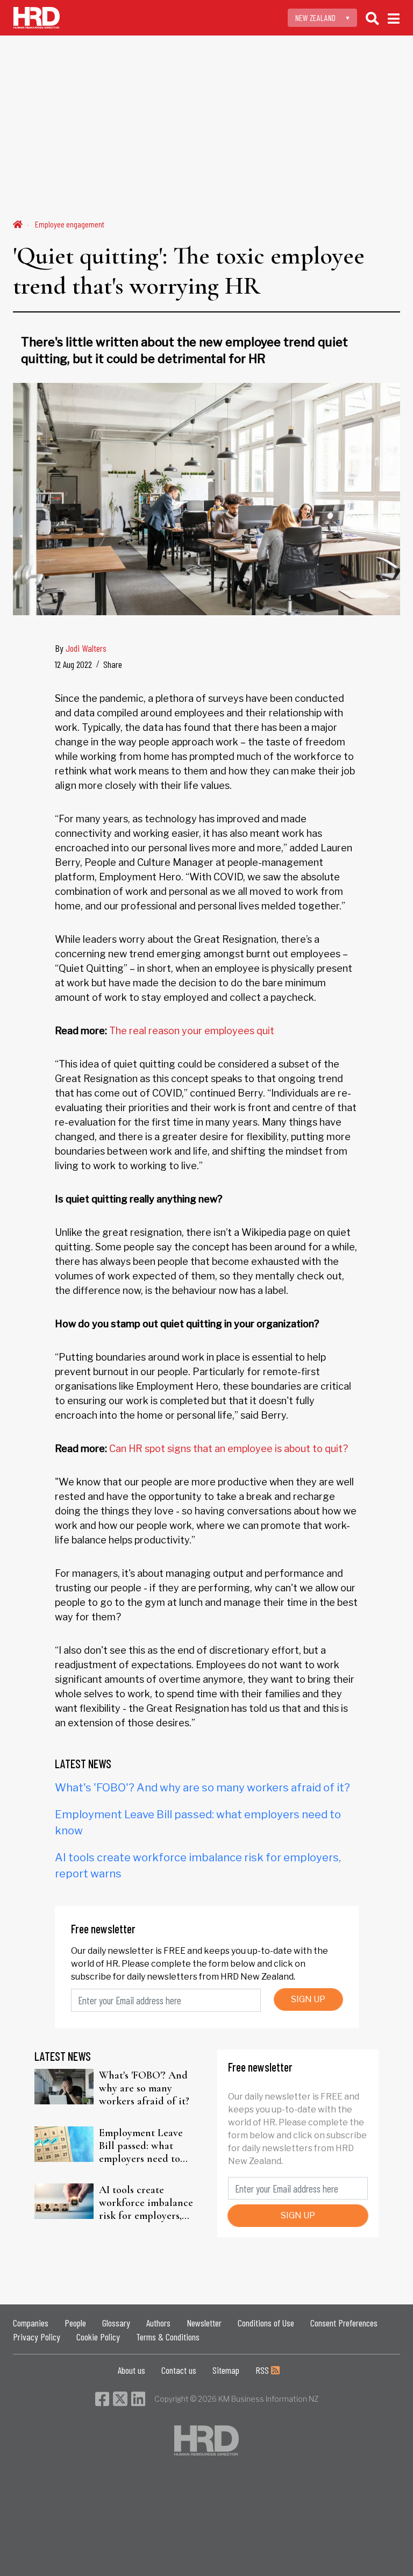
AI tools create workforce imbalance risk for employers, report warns (146, 2203)
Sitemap (226, 2370)
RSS (263, 2370)
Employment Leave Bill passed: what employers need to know (141, 2146)
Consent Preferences (344, 2323)
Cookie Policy (98, 2337)
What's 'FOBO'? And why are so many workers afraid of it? (202, 1788)
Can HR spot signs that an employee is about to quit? (229, 1449)
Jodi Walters (86, 648)
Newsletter (204, 2323)
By (81, 648)
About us (131, 2370)
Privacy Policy (37, 2337)
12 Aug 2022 (73, 664)
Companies (31, 2323)
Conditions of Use (266, 2323)
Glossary (116, 2323)
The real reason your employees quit (192, 1031)
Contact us (179, 2370)
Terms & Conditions (168, 2337)
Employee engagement (70, 224)
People (75, 2323)
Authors (158, 2323)
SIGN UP (308, 1999)
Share (113, 664)
